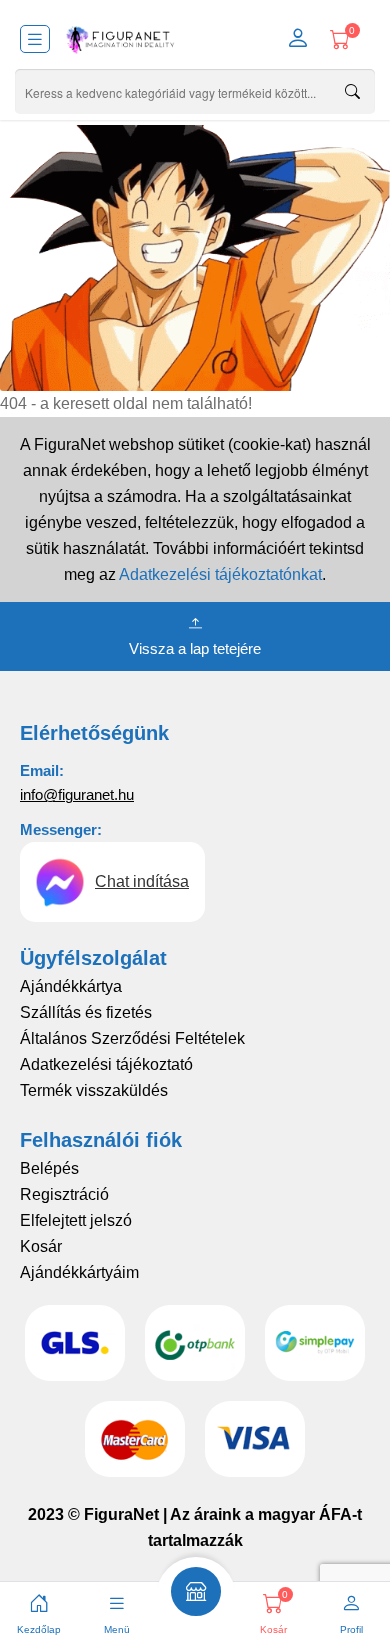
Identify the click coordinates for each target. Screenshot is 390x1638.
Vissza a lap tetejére (195, 648)
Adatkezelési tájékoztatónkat (220, 574)
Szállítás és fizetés (86, 1012)
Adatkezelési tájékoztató (106, 1064)
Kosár (41, 1246)
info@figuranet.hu (77, 794)
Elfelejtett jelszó (76, 1220)
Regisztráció (64, 1194)
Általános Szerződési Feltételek (132, 1038)
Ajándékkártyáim (79, 1272)
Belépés (49, 1168)
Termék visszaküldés (94, 1090)
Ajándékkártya (71, 986)
